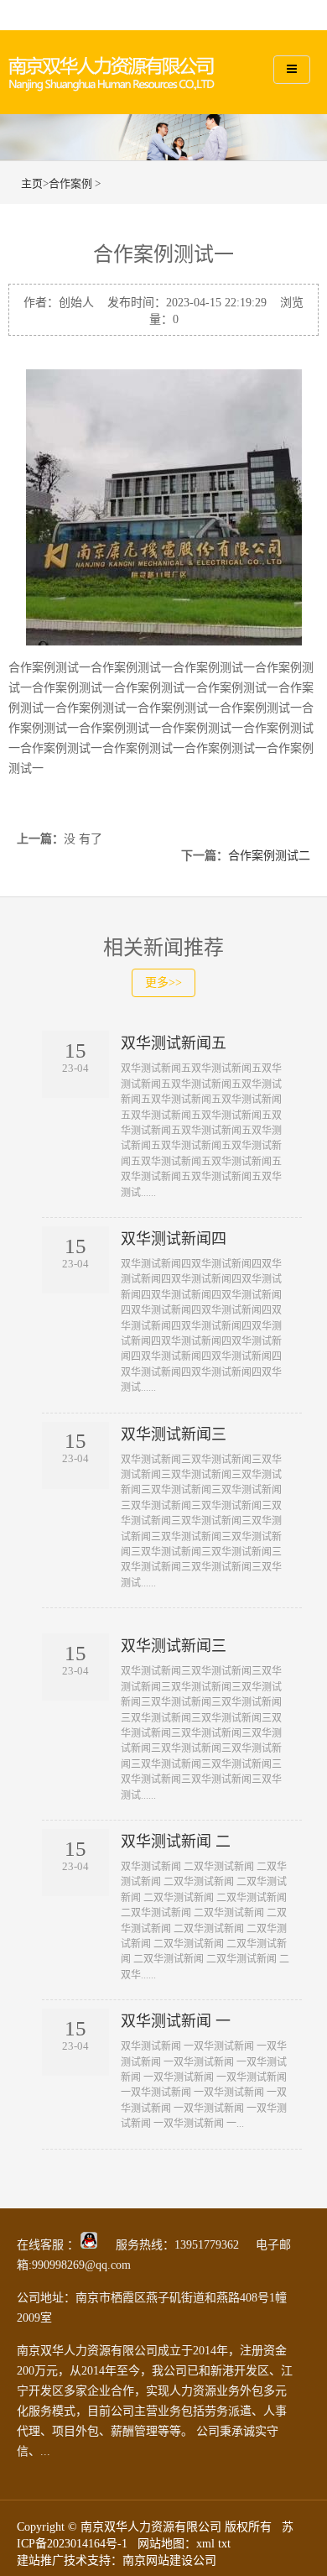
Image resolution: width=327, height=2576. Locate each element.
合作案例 (70, 183)
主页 (32, 183)
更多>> (163, 982)
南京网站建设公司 (169, 2560)
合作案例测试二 (269, 856)
